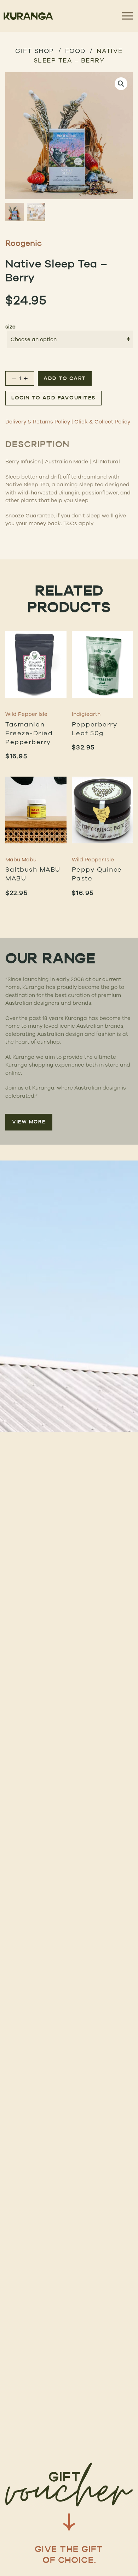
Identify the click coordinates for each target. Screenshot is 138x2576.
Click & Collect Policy (102, 422)
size (10, 327)
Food (75, 51)
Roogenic (24, 243)
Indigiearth (86, 714)
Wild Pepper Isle (26, 714)
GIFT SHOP (35, 51)
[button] (121, 84)
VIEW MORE (29, 1122)
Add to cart (65, 379)
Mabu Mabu (21, 859)
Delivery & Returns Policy (38, 422)
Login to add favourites (53, 398)
